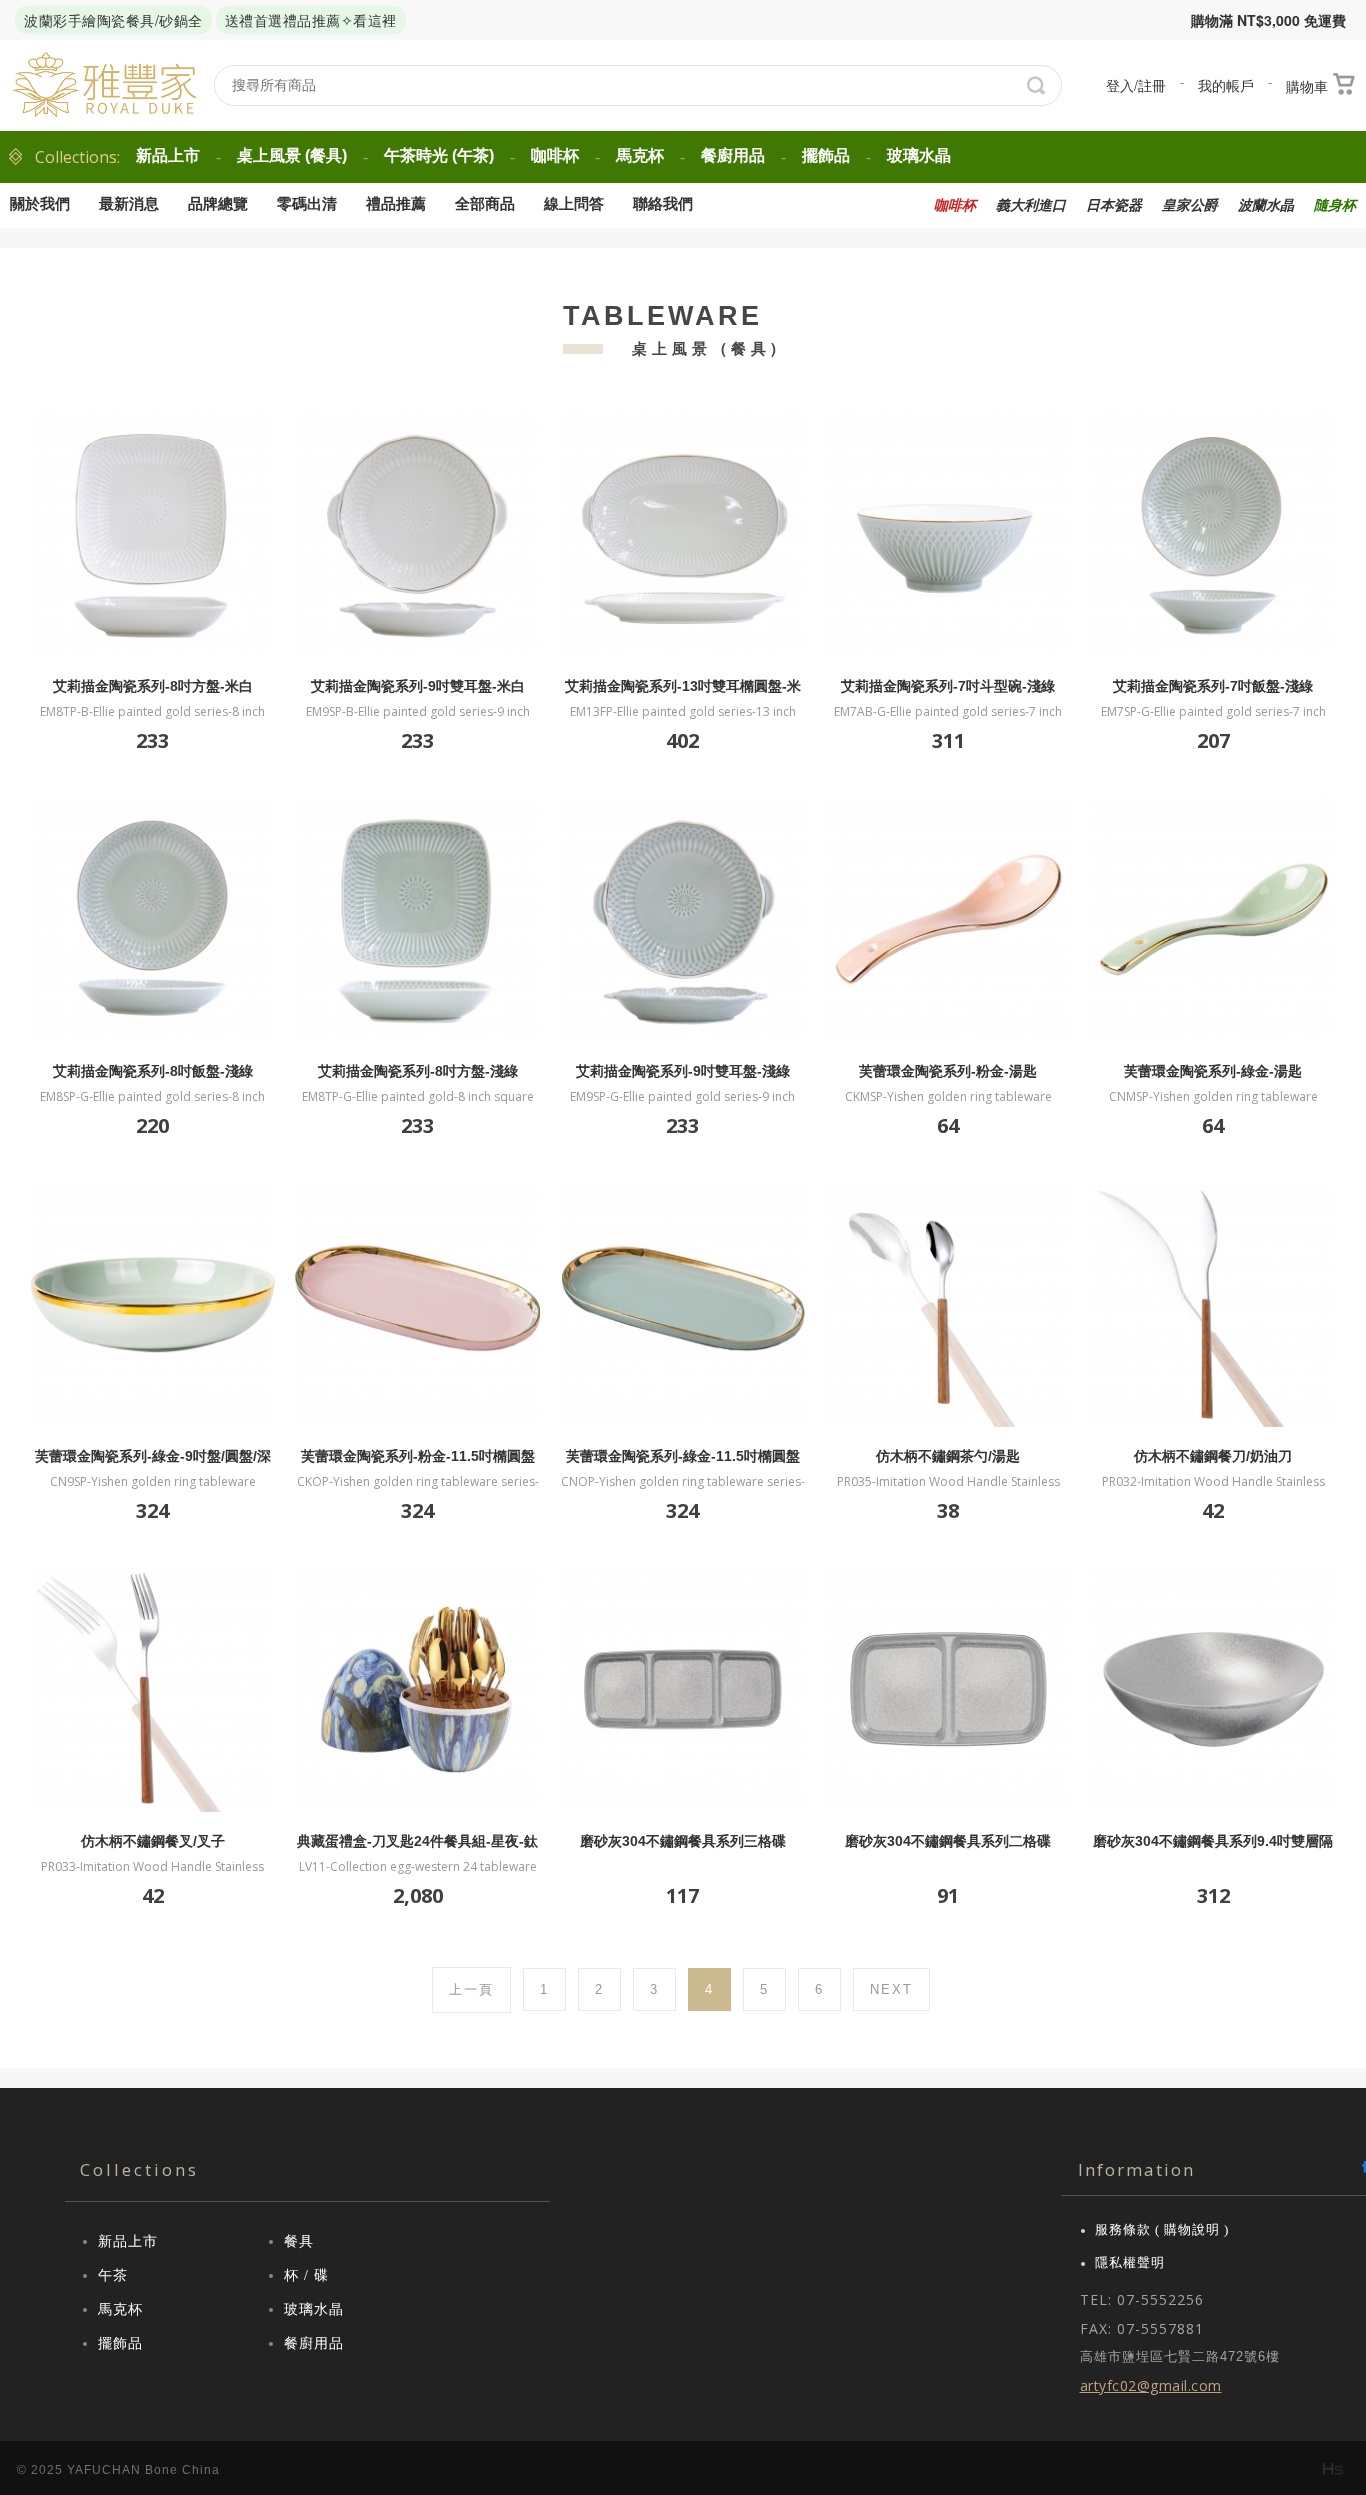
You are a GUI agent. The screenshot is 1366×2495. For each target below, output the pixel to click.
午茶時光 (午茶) (439, 155)
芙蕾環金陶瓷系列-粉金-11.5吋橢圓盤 (418, 1456)
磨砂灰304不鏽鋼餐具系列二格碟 (948, 1841)
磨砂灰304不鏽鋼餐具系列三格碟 (683, 1841)
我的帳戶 (1226, 85)
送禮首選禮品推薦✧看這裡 (311, 20)
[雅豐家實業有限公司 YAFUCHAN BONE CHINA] (105, 85)
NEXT (891, 1989)
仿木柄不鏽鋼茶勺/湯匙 (948, 1456)
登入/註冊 (1136, 85)
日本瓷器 (1114, 205)
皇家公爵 (1190, 205)
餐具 (299, 2241)
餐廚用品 (733, 155)
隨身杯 (1335, 205)
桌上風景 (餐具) (292, 155)
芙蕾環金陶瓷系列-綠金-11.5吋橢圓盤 (683, 1456)
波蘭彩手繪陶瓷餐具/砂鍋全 (113, 20)
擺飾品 (826, 155)
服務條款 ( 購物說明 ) (1162, 2229)
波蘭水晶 (1266, 205)
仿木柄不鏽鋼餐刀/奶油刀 (1213, 1456)
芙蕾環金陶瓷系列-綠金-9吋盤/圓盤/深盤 (153, 1456)
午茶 (113, 2275)
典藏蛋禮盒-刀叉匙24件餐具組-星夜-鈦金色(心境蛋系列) (417, 1841)
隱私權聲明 (1130, 2262)
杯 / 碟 (306, 2275)
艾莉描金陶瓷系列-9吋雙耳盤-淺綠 (683, 1071)
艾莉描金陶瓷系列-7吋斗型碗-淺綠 (948, 686)
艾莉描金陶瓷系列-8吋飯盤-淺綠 (153, 1071)
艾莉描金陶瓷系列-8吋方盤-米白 (153, 686)
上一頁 (471, 1989)
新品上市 (168, 155)
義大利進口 (1031, 205)
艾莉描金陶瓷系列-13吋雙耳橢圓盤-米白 (683, 686)
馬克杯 (640, 155)
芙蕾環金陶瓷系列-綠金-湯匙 (1213, 1071)
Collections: (77, 157)
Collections (139, 2169)
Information (1136, 2169)
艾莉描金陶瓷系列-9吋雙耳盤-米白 (418, 686)
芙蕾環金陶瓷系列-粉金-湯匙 (948, 1071)
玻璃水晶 (919, 155)
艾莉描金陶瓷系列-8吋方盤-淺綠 (418, 1071)
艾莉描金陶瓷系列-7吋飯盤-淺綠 (1213, 686)
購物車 (1307, 86)
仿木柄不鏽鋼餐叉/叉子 (153, 1841)
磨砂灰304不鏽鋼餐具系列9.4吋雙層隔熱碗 (1213, 1841)
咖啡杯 (555, 155)
